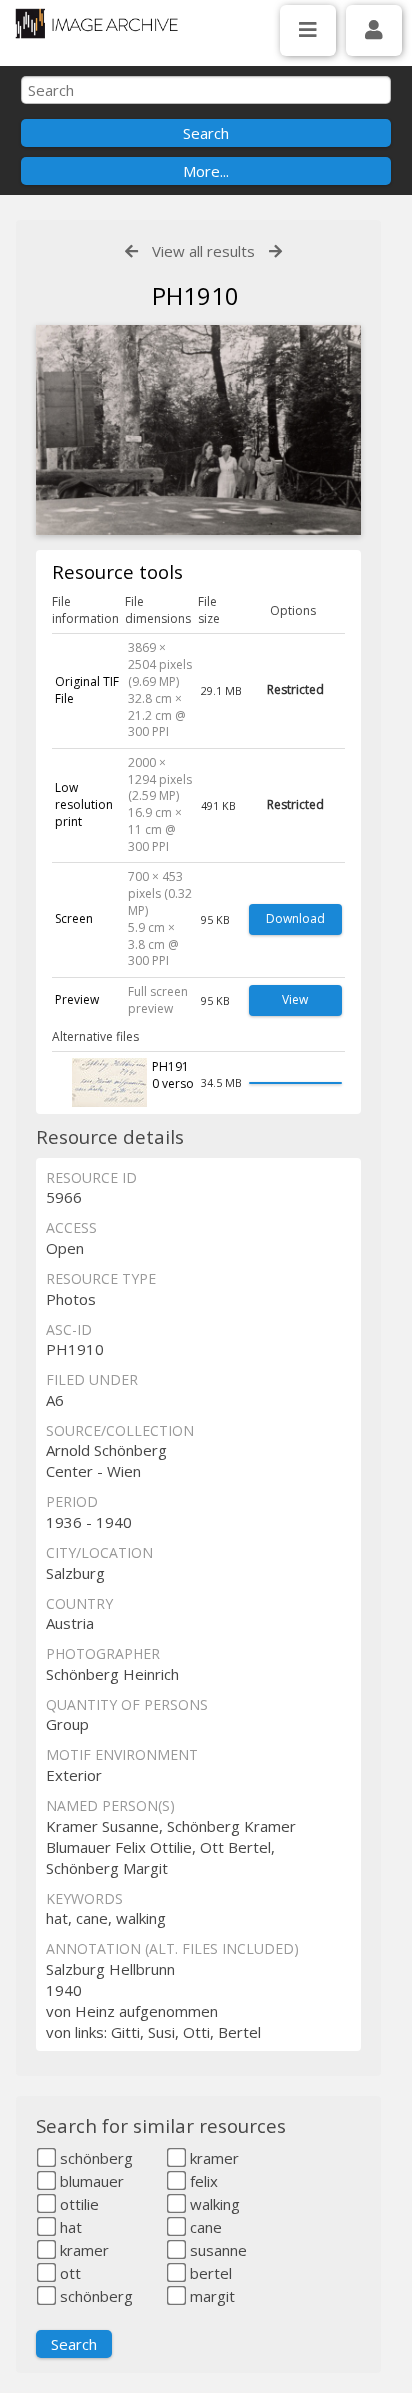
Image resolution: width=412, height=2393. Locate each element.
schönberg (94, 2158)
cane (204, 2227)
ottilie (77, 2204)
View (295, 999)
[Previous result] (131, 251)
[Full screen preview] (198, 432)
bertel (209, 2273)
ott (68, 2273)
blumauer (90, 2181)
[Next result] (275, 251)
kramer (212, 2158)
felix (202, 2181)
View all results (203, 251)
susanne (216, 2250)
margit (210, 2296)
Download (295, 918)
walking (213, 2204)
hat (69, 2227)
